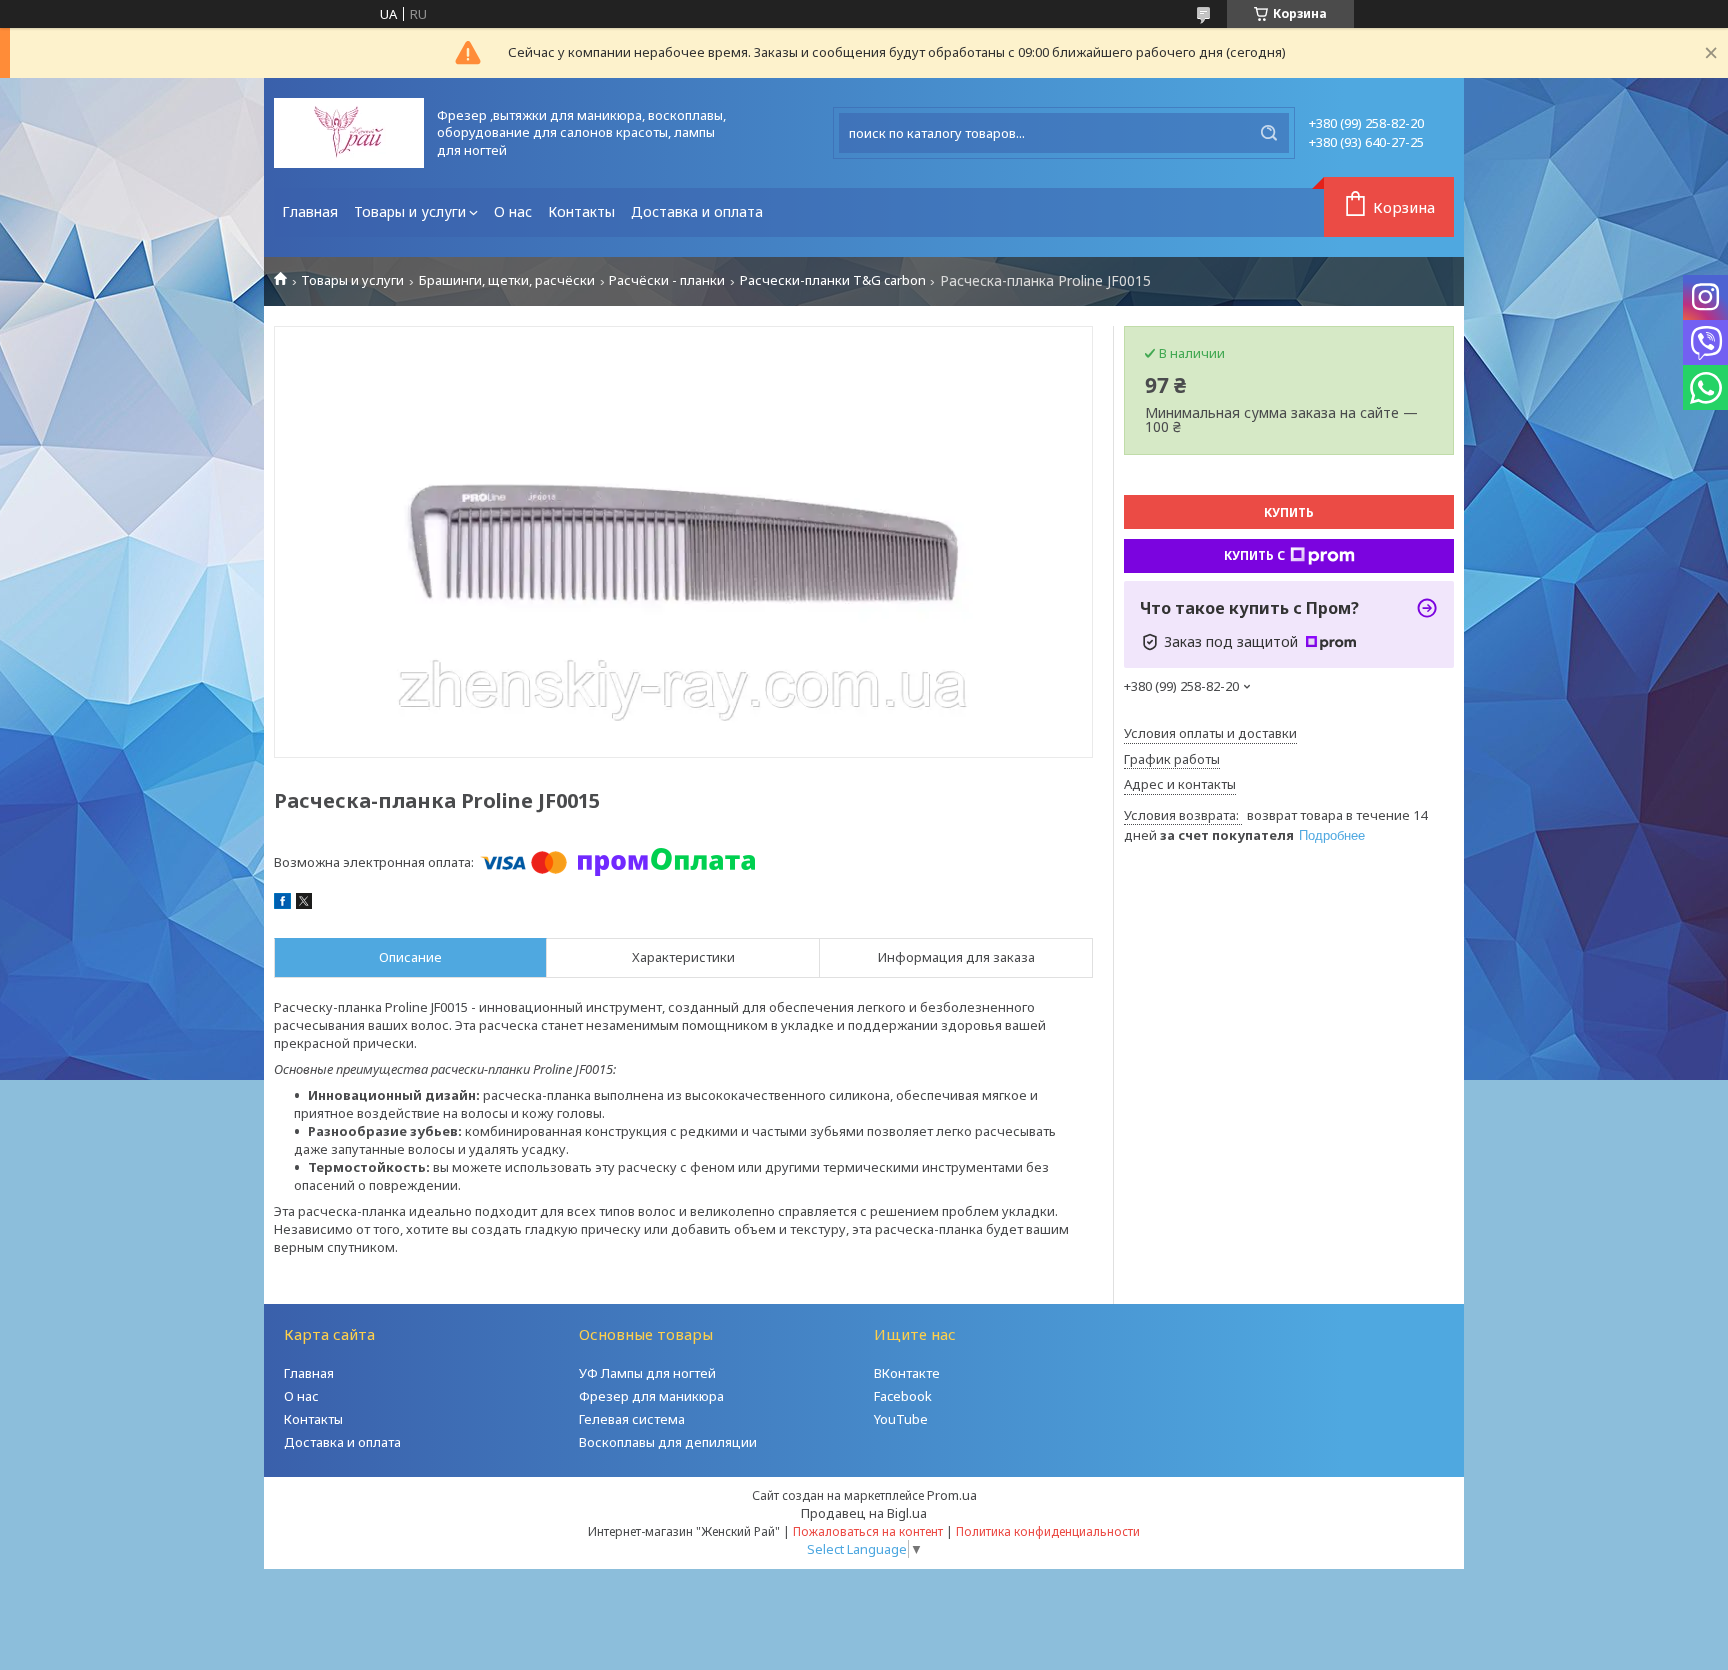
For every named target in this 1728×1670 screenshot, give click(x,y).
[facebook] (282, 904)
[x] (304, 904)
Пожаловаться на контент (868, 1531)
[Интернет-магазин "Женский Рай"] (349, 133)
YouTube (901, 1419)
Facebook (903, 1396)
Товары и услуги (410, 211)
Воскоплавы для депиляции (668, 1442)
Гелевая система (632, 1419)
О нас (513, 211)
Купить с (1254, 555)
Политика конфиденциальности (1048, 1531)
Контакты (581, 211)
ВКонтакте (907, 1373)
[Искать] (1269, 133)
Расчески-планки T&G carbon (833, 280)
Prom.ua (952, 1495)
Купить (1289, 512)
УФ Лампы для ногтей (647, 1373)
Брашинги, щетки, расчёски (507, 280)
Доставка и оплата (697, 211)
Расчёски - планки (667, 280)
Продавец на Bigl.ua (864, 1513)
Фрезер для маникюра (651, 1396)
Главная (310, 211)
